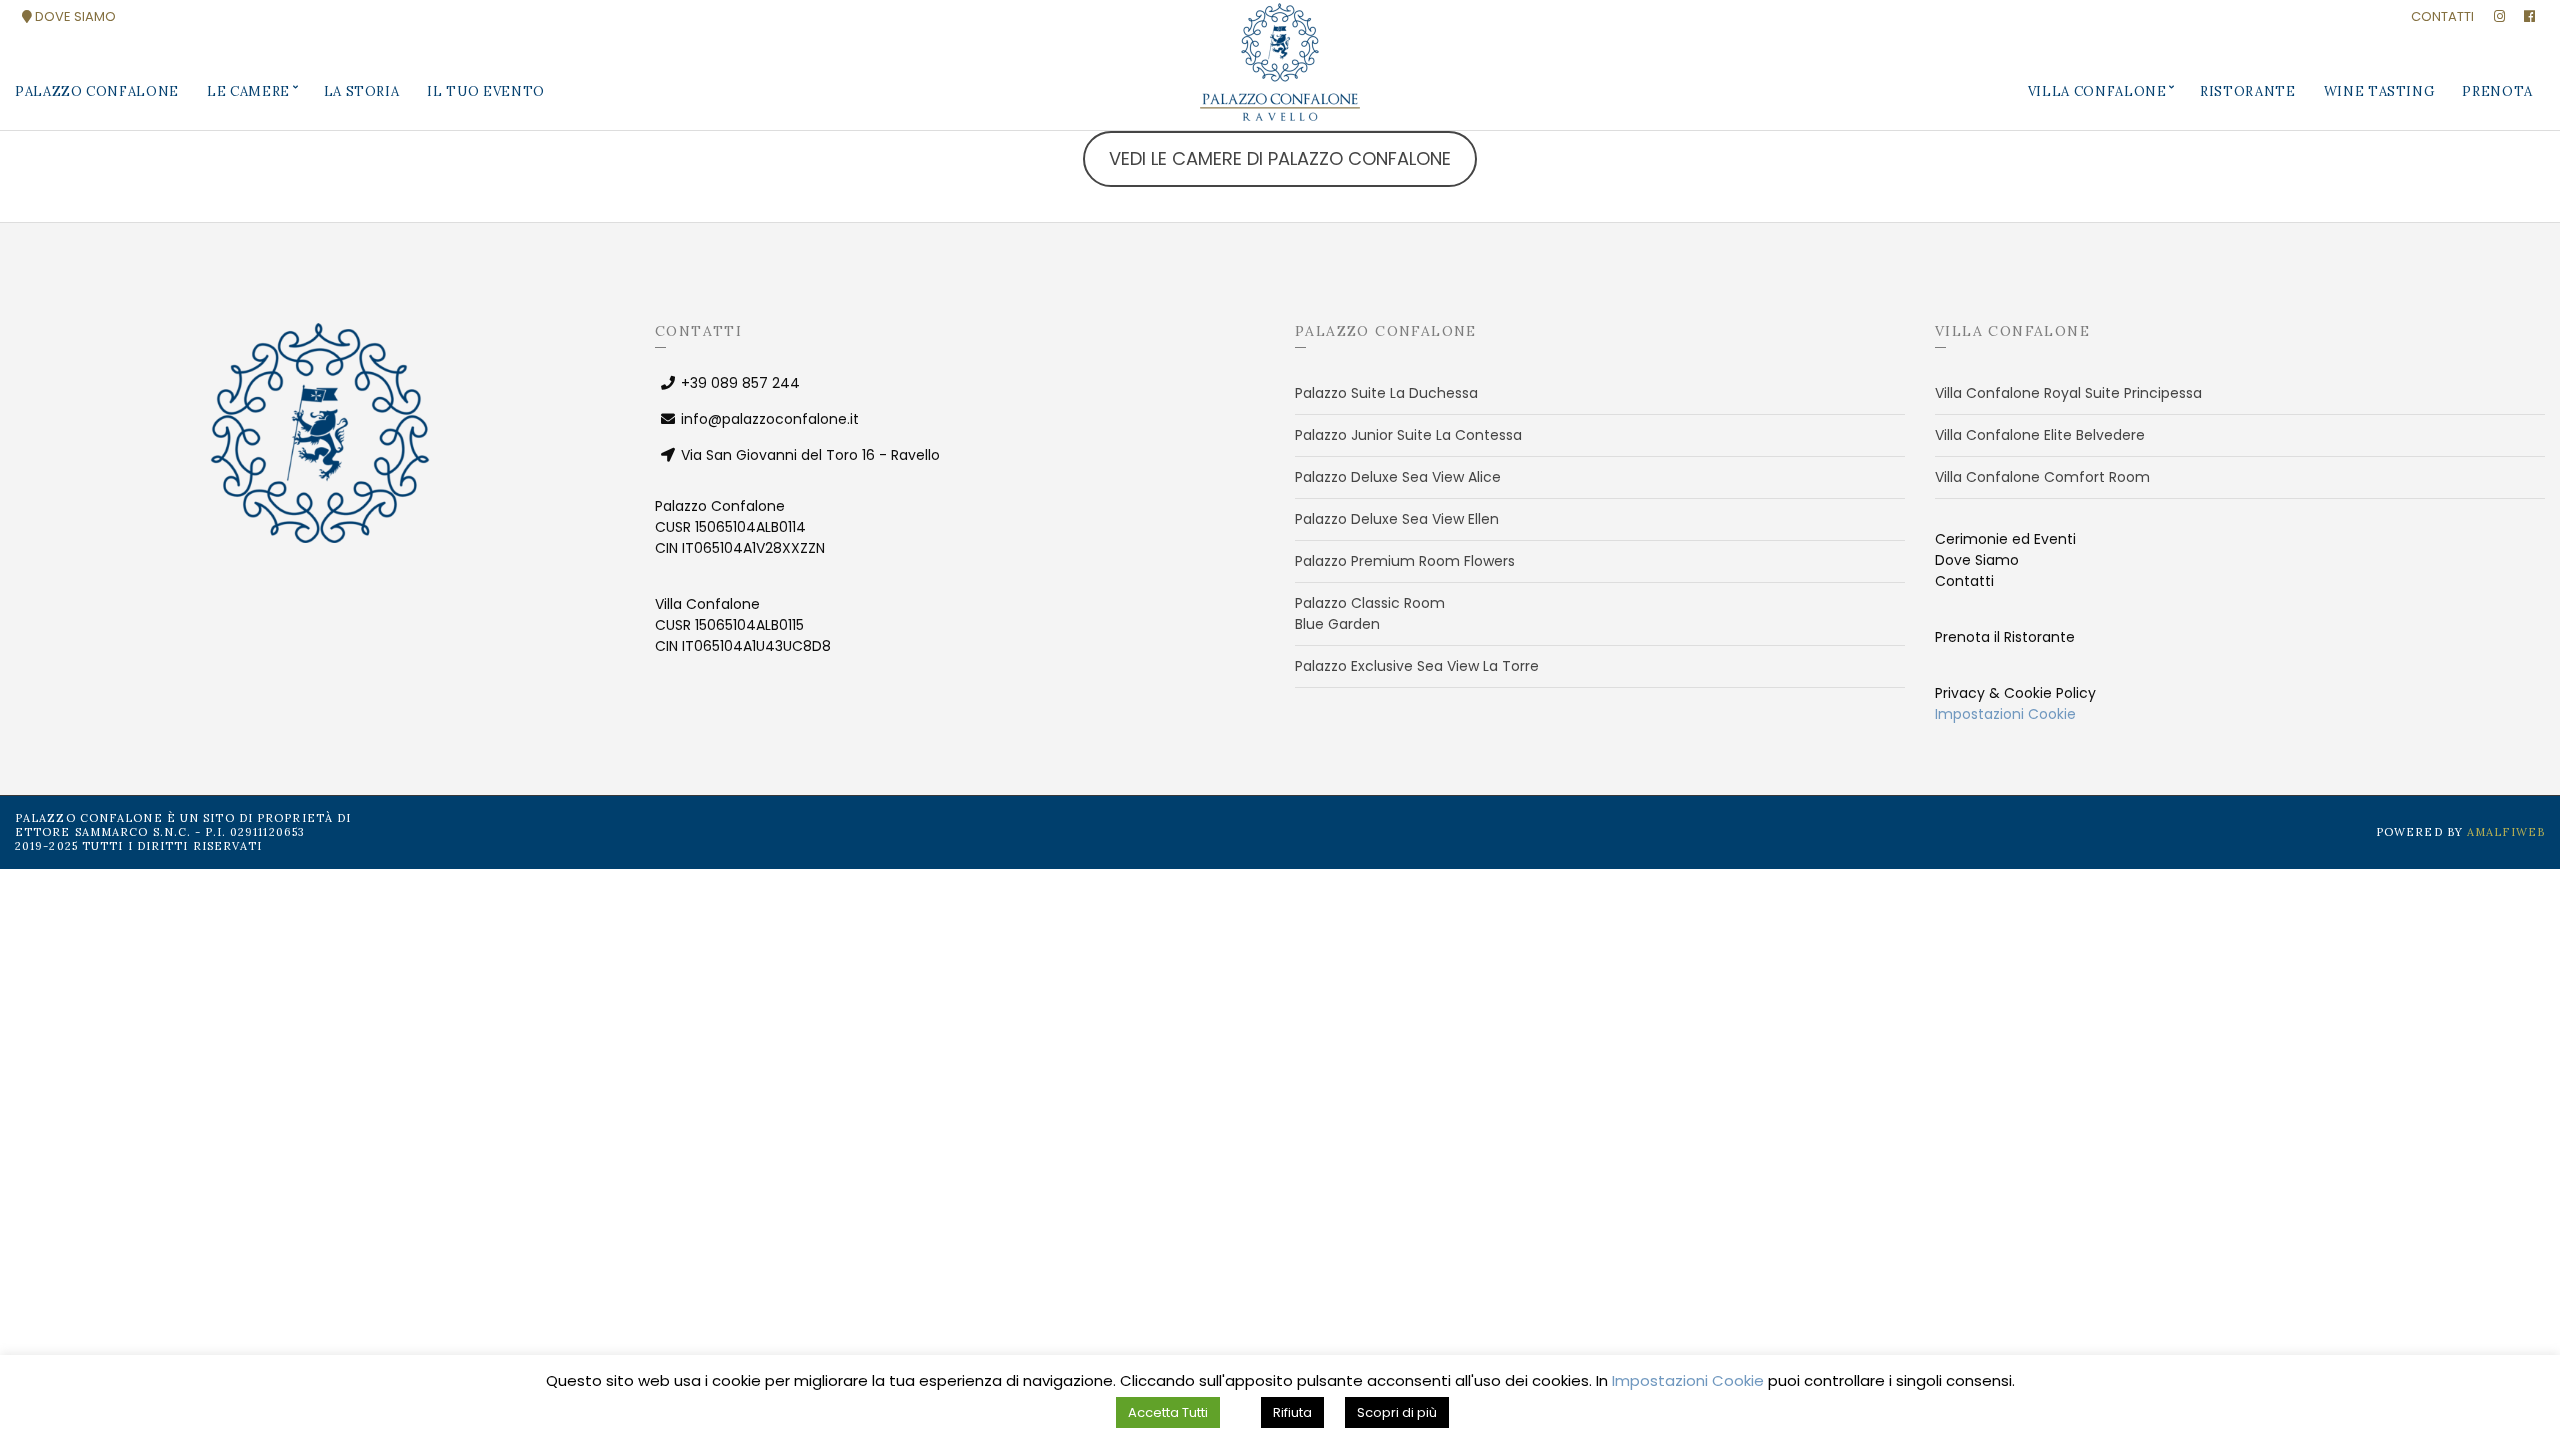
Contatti (2442, 16)
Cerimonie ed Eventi (2005, 539)
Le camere (248, 91)
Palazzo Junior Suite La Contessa (1408, 435)
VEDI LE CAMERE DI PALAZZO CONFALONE (1280, 158)
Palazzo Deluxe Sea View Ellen (1397, 519)
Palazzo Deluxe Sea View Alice (1398, 477)
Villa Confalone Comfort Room (2042, 477)
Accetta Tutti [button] (1168, 1412)
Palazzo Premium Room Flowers (1405, 561)
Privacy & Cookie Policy (2015, 693)
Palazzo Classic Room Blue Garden (1370, 613)
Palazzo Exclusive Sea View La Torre (1417, 666)
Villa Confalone (2097, 91)
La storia (362, 91)
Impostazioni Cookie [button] (2005, 714)
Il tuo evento (485, 91)
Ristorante (2248, 91)
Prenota (2497, 91)
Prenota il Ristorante (2005, 637)
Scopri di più (1397, 1412)
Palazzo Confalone (97, 91)
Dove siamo (74, 16)
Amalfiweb (2506, 832)
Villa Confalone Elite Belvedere (2040, 435)
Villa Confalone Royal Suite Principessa (2068, 393)
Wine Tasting (2379, 91)
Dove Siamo (1977, 560)
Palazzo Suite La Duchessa (1386, 393)
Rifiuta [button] (1292, 1412)
